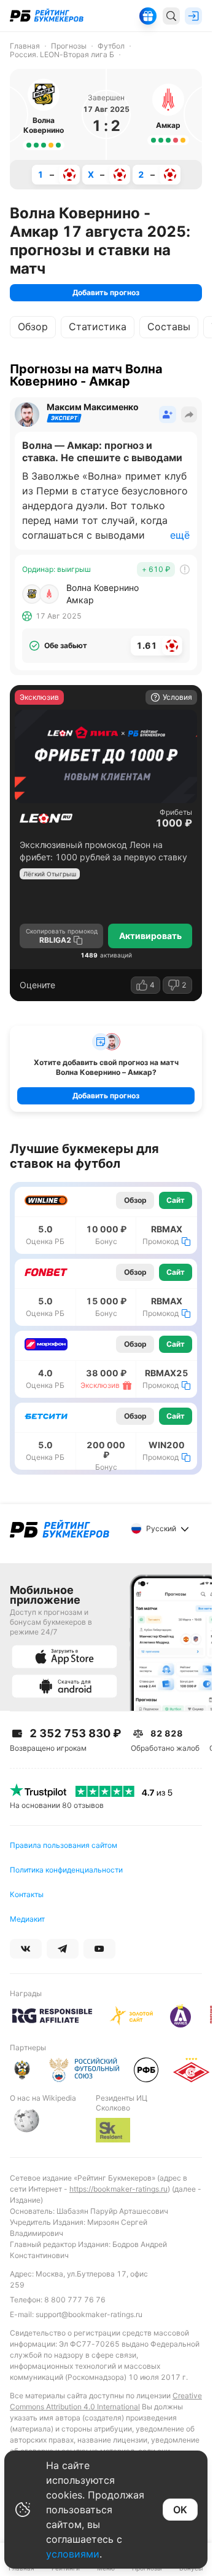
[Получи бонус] (148, 16)
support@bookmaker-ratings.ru (89, 2314)
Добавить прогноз (106, 292)
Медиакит (27, 1919)
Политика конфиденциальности (66, 1870)
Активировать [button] (150, 936)
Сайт (176, 1200)
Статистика (98, 327)
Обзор (33, 327)
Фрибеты (176, 812)
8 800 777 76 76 (75, 2300)
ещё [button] (180, 535)
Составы (169, 327)
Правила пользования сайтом (64, 1845)
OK (180, 2510)
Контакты (27, 1894)
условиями (73, 2554)
